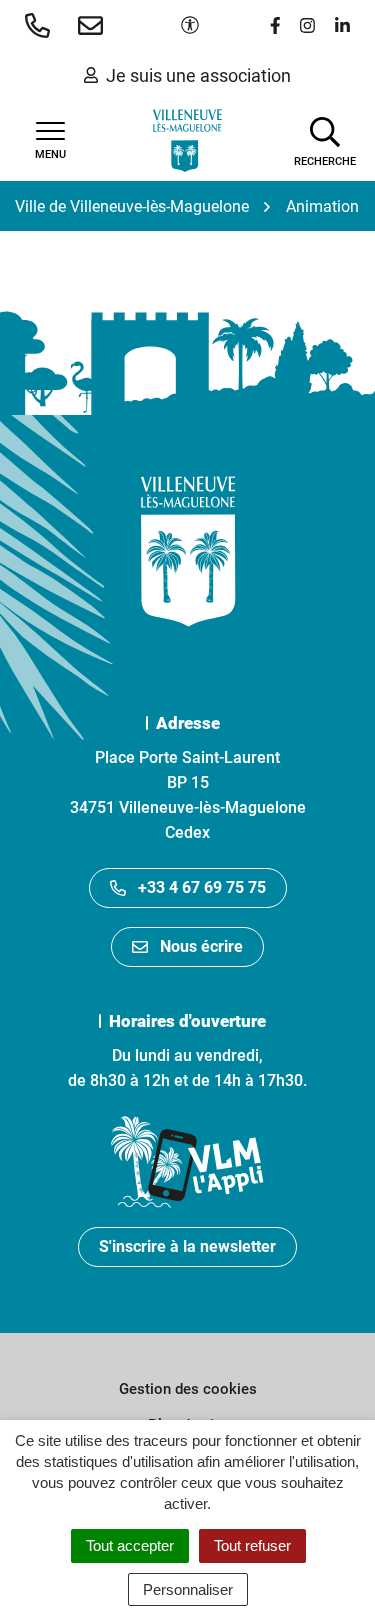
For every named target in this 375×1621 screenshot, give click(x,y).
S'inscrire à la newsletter (187, 1246)
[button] (41, 25)
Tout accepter (130, 1545)
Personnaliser (188, 1589)
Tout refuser (252, 1545)
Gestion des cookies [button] (188, 1389)
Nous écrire (201, 946)
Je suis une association (198, 75)
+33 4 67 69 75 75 (202, 887)
